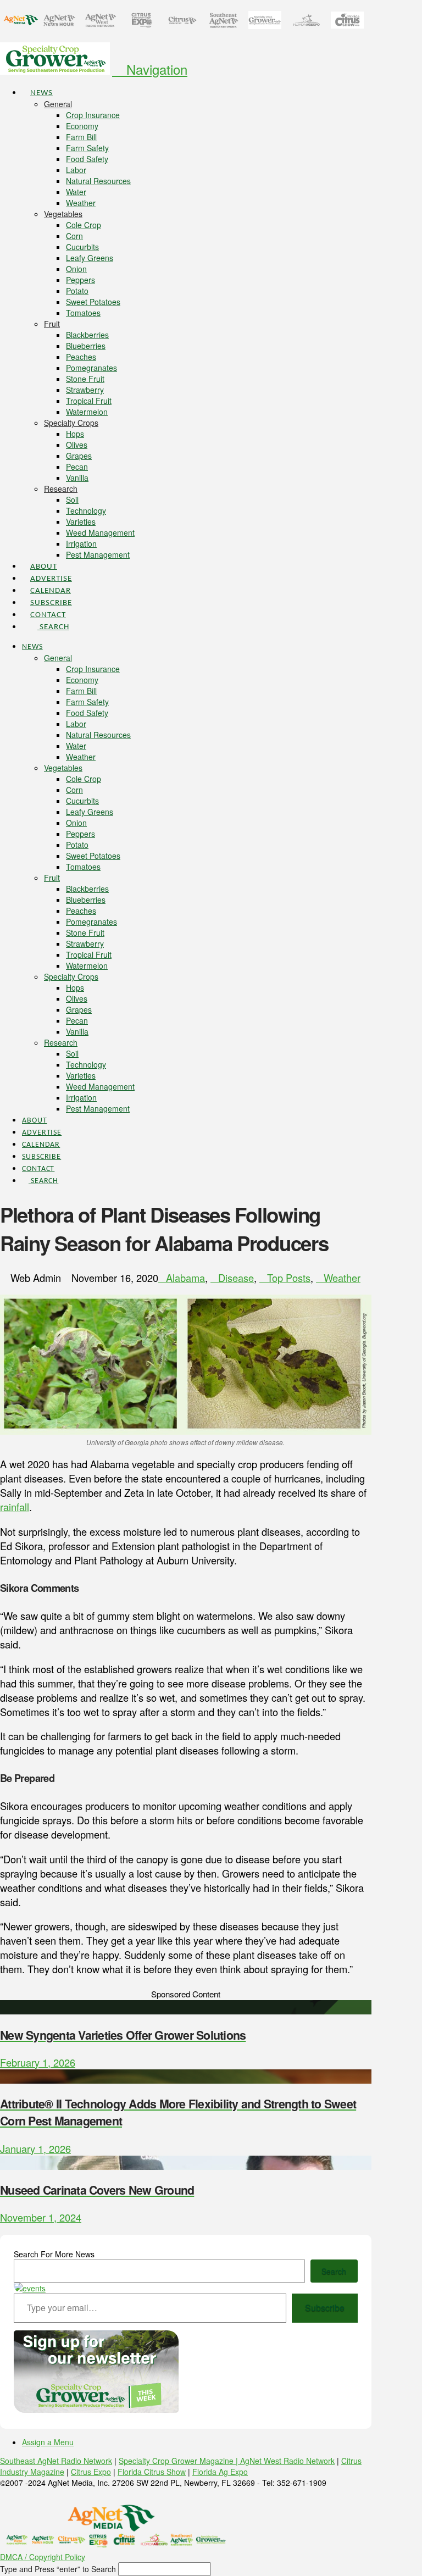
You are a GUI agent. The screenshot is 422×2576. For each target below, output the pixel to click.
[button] (150, 69)
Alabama (185, 1278)
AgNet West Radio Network (287, 2461)
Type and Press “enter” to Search (58, 2569)
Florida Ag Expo (220, 2472)
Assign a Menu (48, 2442)
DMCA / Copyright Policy (43, 2557)
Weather (342, 1278)
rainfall (15, 1507)
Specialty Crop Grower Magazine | (179, 2461)
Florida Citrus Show (152, 2472)
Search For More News (54, 2254)
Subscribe (325, 2308)
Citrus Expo (91, 2472)
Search (334, 2271)
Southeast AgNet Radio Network (56, 2461)
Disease (236, 1278)
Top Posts (289, 1278)
